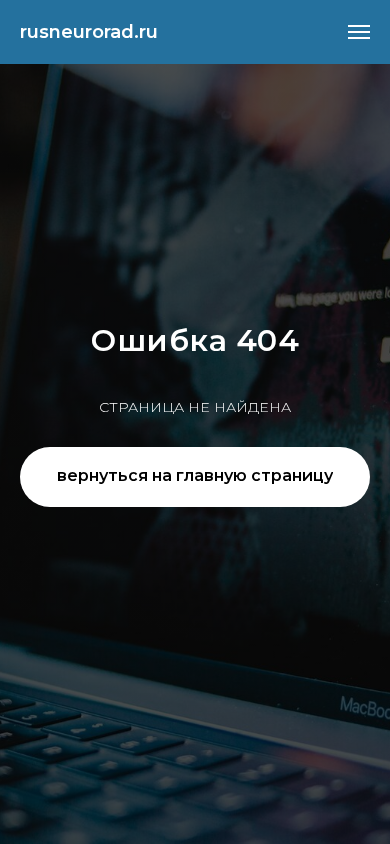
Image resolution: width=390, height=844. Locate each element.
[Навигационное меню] (359, 32)
